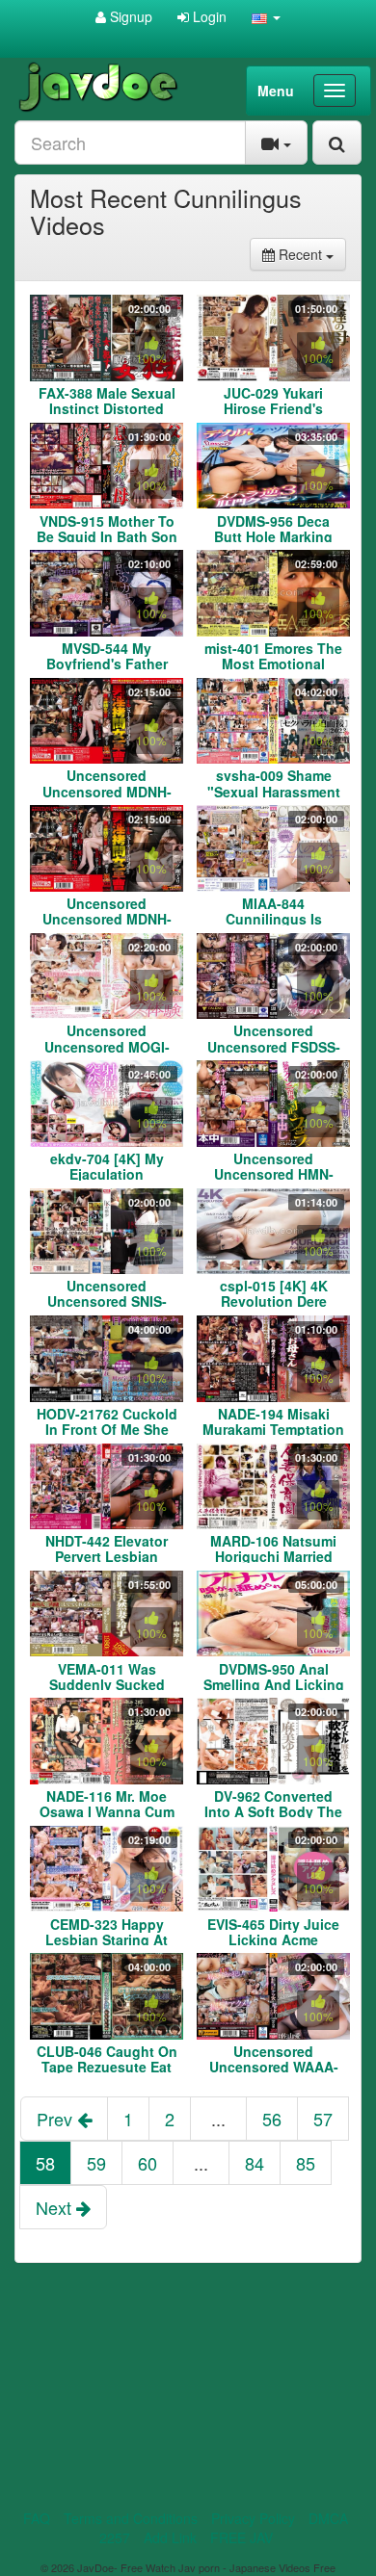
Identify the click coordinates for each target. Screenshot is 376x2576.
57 (323, 2119)
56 (272, 2119)
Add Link (170, 2537)
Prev (57, 2119)
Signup (129, 16)
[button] (266, 16)
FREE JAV (242, 2537)
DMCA (328, 2518)
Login (208, 16)
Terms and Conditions (131, 2518)
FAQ (37, 2518)
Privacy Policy (253, 2518)
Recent (310, 254)
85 (306, 2163)
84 (255, 2163)
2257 (115, 2537)
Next (56, 2207)
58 (45, 2163)
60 (148, 2163)
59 (96, 2163)
